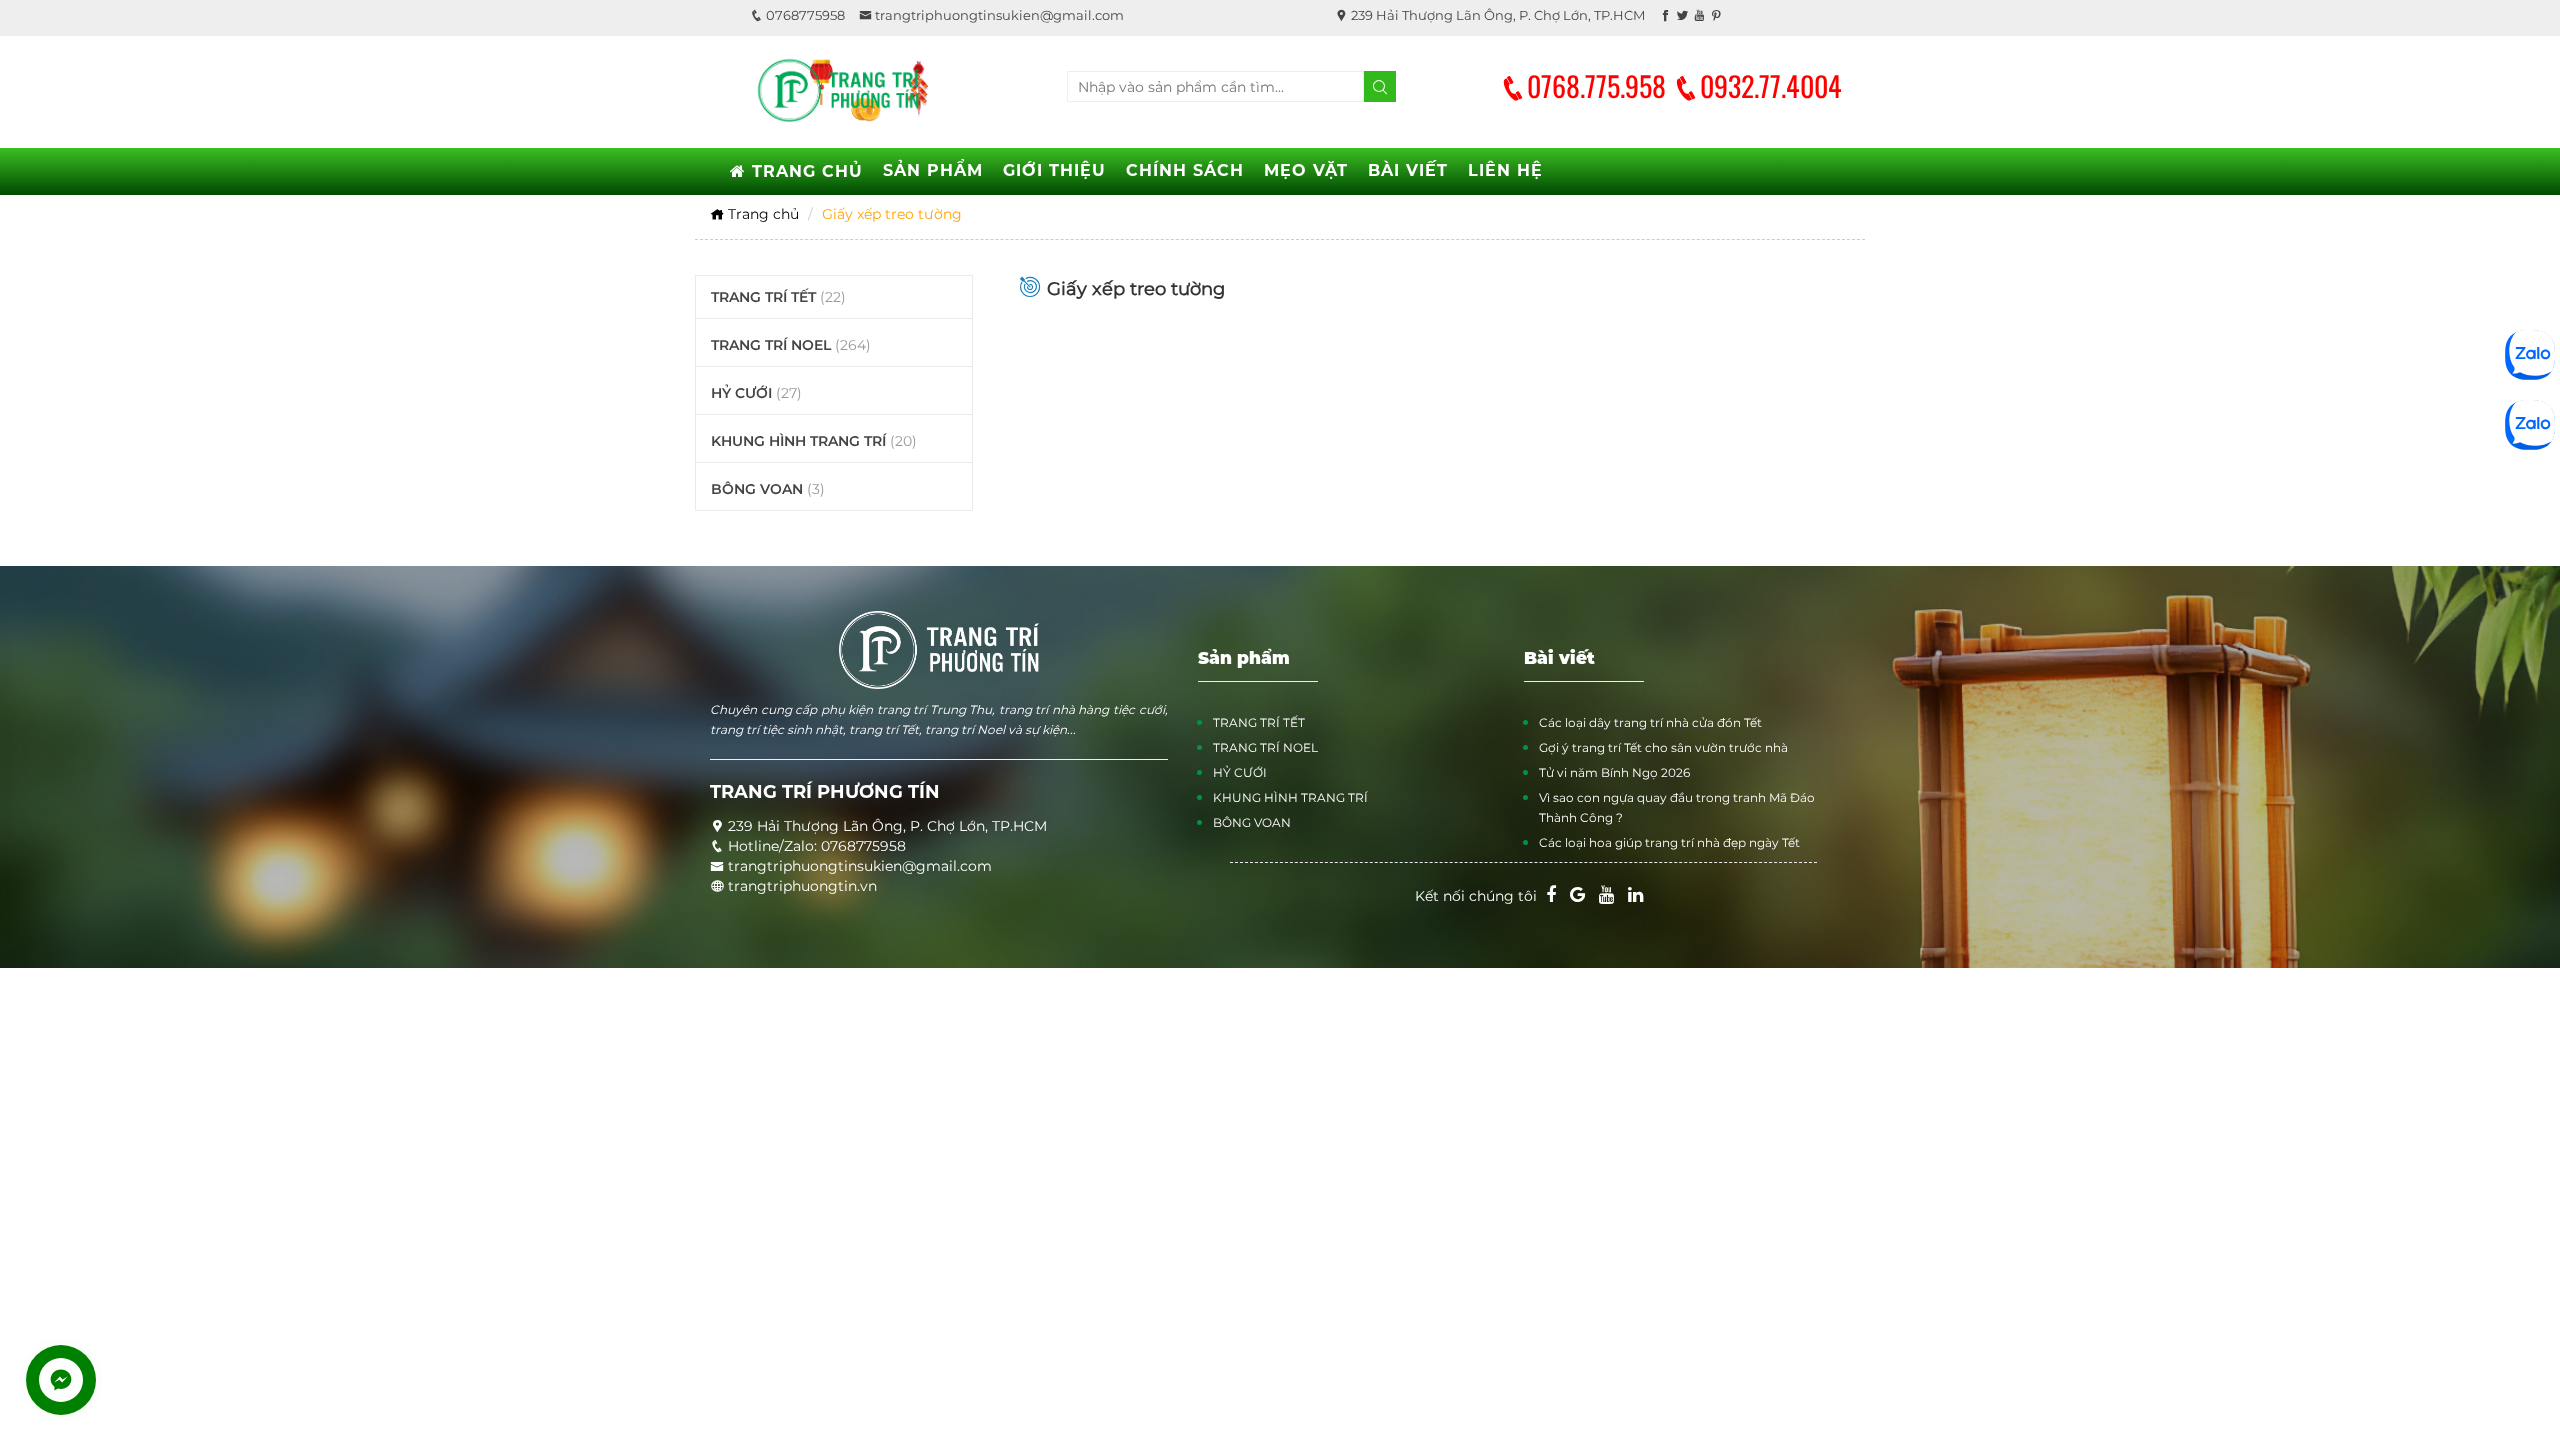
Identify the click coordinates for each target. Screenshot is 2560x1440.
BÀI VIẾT (1408, 170)
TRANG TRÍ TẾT (778, 297)
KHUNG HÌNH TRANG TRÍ (814, 441)
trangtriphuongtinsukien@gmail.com (998, 15)
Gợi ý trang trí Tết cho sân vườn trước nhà (1663, 747)
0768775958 (804, 15)
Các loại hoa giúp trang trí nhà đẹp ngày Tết (1669, 842)
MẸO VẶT (1306, 170)
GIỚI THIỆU (1054, 170)
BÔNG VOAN (768, 489)
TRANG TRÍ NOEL (791, 345)
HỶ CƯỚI (756, 393)
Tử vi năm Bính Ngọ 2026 (1614, 772)
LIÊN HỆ (1505, 170)
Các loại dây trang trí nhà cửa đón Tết (1650, 722)
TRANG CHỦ (804, 171)
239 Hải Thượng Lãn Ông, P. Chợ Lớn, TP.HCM (1496, 15)
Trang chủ (761, 214)
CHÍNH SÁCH (1185, 170)
